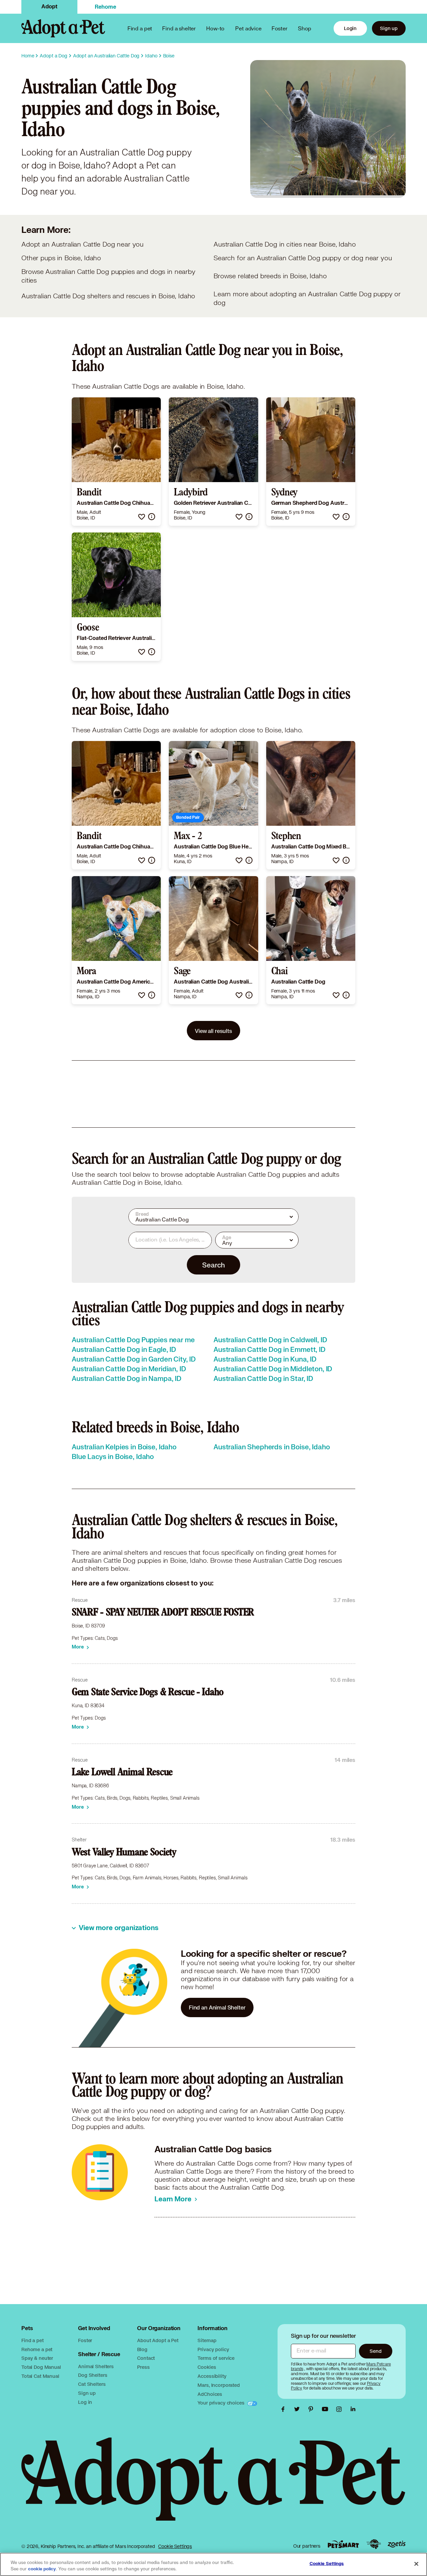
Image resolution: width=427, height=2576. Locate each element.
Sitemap (207, 2340)
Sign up (389, 28)
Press (143, 2367)
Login (350, 28)
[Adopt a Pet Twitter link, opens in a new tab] (299, 2409)
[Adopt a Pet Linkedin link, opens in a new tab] (353, 2409)
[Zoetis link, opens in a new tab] (397, 2544)
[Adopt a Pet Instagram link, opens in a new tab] (341, 2409)
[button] (142, 517)
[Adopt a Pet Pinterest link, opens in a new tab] (313, 2409)
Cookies (207, 2367)
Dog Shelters (93, 2375)
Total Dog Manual (41, 2367)
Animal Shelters (96, 2366)
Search (213, 1265)
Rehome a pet (37, 2349)
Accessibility (212, 2376)
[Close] (416, 2564)
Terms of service (216, 2358)
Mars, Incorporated (219, 2385)
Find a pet (33, 2340)
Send (375, 2351)
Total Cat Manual (40, 2376)
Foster (280, 28)
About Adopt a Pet (158, 2340)
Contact (146, 2358)
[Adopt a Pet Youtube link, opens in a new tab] (327, 2409)
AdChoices (210, 2394)
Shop (305, 28)
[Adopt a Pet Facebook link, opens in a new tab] (285, 2409)
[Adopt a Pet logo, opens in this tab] (213, 2486)
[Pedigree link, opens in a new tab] (374, 2544)
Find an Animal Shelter (217, 2007)
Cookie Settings (175, 2546)
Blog (142, 2349)
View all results (213, 1031)
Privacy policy (213, 2349)
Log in (85, 2402)
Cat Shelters (92, 2384)
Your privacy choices (222, 2403)
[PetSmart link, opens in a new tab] (343, 2544)
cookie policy (42, 2569)
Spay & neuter (37, 2358)
